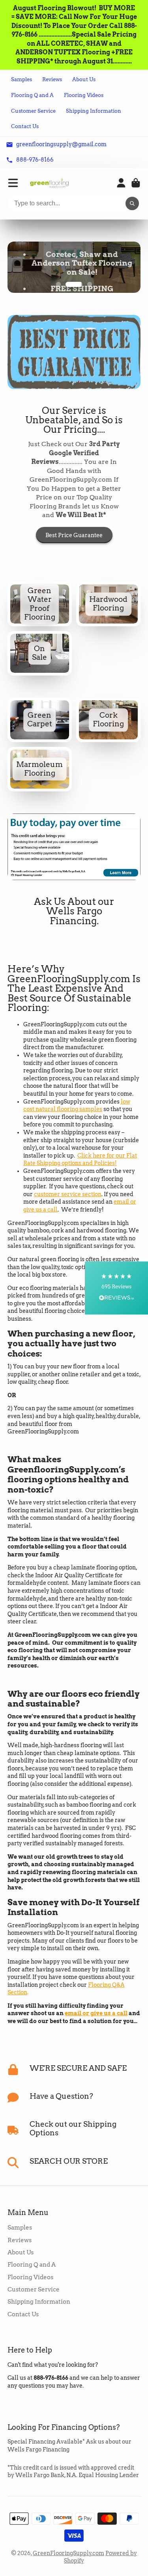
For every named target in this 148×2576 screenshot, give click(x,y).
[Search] (132, 204)
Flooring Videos (84, 95)
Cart (136, 183)
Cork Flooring (108, 734)
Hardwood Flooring (108, 619)
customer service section (68, 1209)
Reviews (52, 79)
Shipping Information (94, 111)
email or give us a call (96, 2028)
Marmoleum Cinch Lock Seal (40, 784)
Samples (22, 79)
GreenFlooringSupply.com (68, 2568)
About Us (84, 79)
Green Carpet (40, 734)
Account (121, 183)
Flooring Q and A (32, 95)
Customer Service (33, 111)
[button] (116, 1288)
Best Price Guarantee (74, 550)
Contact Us (25, 126)
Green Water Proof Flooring (40, 619)
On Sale (40, 668)
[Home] (49, 183)
